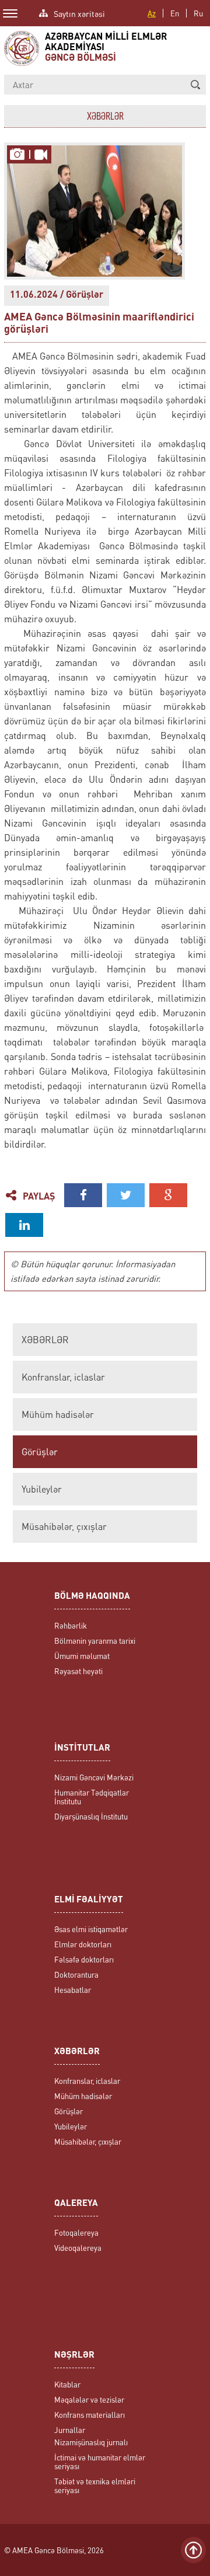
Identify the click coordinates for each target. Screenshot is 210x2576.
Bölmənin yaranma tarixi (95, 1641)
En (175, 13)
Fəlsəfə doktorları (84, 1959)
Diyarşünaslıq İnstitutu (91, 1816)
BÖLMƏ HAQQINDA (92, 1597)
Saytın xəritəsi (79, 13)
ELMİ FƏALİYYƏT (89, 1900)
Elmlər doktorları (83, 1944)
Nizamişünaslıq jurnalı (91, 2442)
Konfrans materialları (90, 2415)
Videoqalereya (78, 2248)
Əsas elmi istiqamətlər (91, 1929)
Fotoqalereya (76, 2232)
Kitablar (67, 2384)
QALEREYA (76, 2204)
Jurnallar (70, 2430)
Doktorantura (76, 1974)
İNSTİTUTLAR (82, 1749)
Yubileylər (42, 1489)
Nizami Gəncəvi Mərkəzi (94, 1777)
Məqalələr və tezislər (89, 2399)
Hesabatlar (73, 1990)
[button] (195, 85)
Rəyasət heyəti (78, 1671)
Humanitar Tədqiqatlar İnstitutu (92, 1797)
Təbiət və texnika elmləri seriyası (95, 2486)
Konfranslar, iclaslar (63, 1377)
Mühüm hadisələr (58, 1414)
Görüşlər (40, 1452)
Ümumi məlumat (82, 1656)
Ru (198, 13)
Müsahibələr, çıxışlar (64, 1526)
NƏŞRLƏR (74, 2356)
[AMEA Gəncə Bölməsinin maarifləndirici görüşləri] (18, 155)
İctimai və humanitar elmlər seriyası (100, 2462)
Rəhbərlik (71, 1625)
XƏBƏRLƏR (45, 1340)
